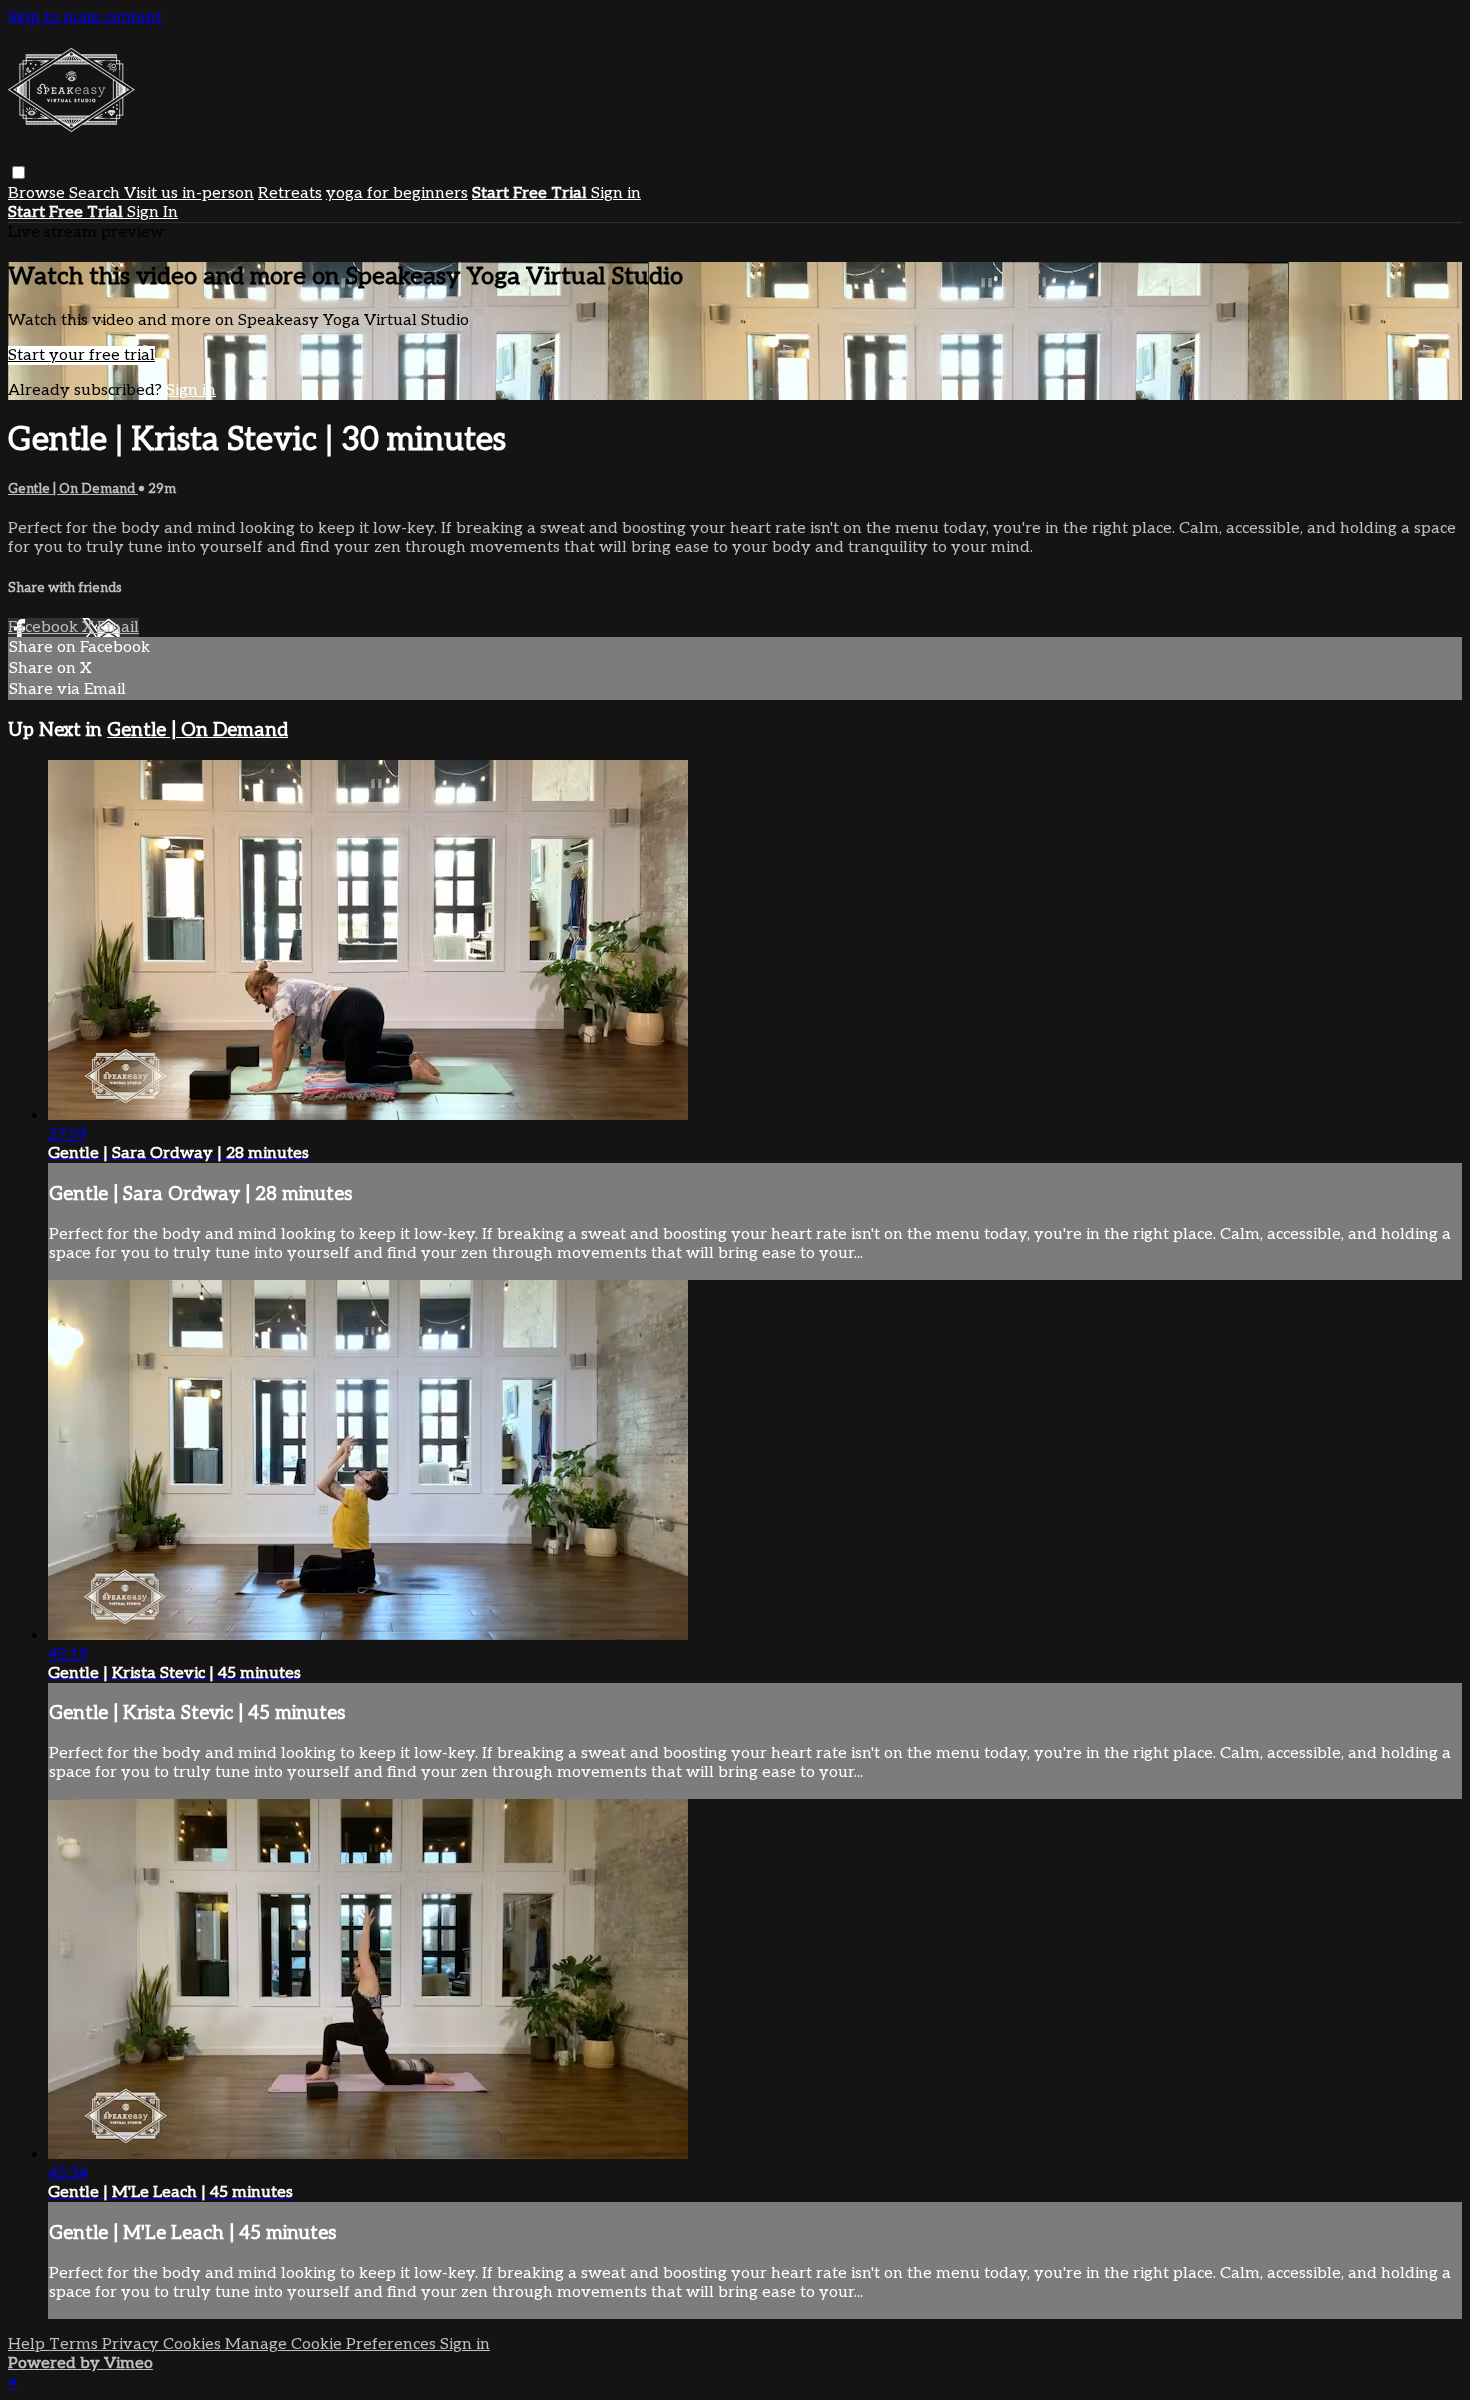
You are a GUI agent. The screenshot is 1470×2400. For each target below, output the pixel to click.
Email (118, 627)
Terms (75, 2344)
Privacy (132, 2344)
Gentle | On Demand (73, 489)
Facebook (45, 627)
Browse (38, 193)
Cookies (194, 2344)
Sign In (152, 212)
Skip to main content (85, 17)
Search (96, 193)
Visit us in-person (189, 193)
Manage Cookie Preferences (332, 2344)
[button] (18, 172)
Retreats (290, 193)
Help (28, 2344)
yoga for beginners (397, 193)
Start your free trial (81, 355)
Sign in (616, 193)
